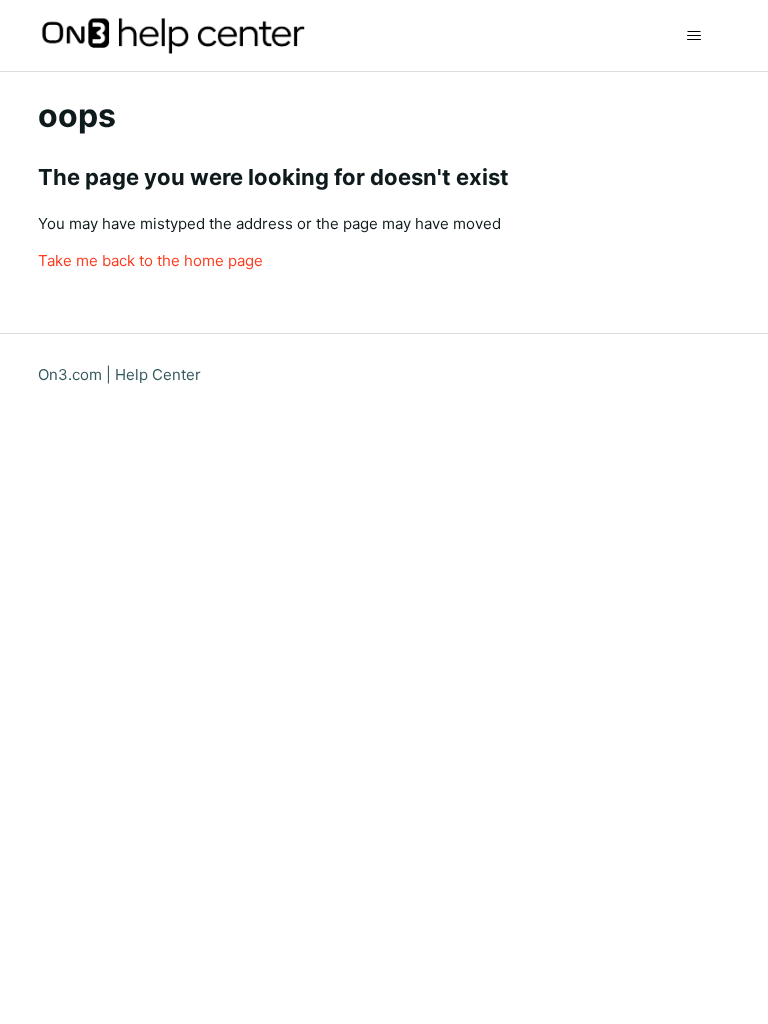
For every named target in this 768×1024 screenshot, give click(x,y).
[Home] (171, 35)
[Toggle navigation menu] (694, 36)
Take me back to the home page (150, 260)
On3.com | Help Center (119, 374)
